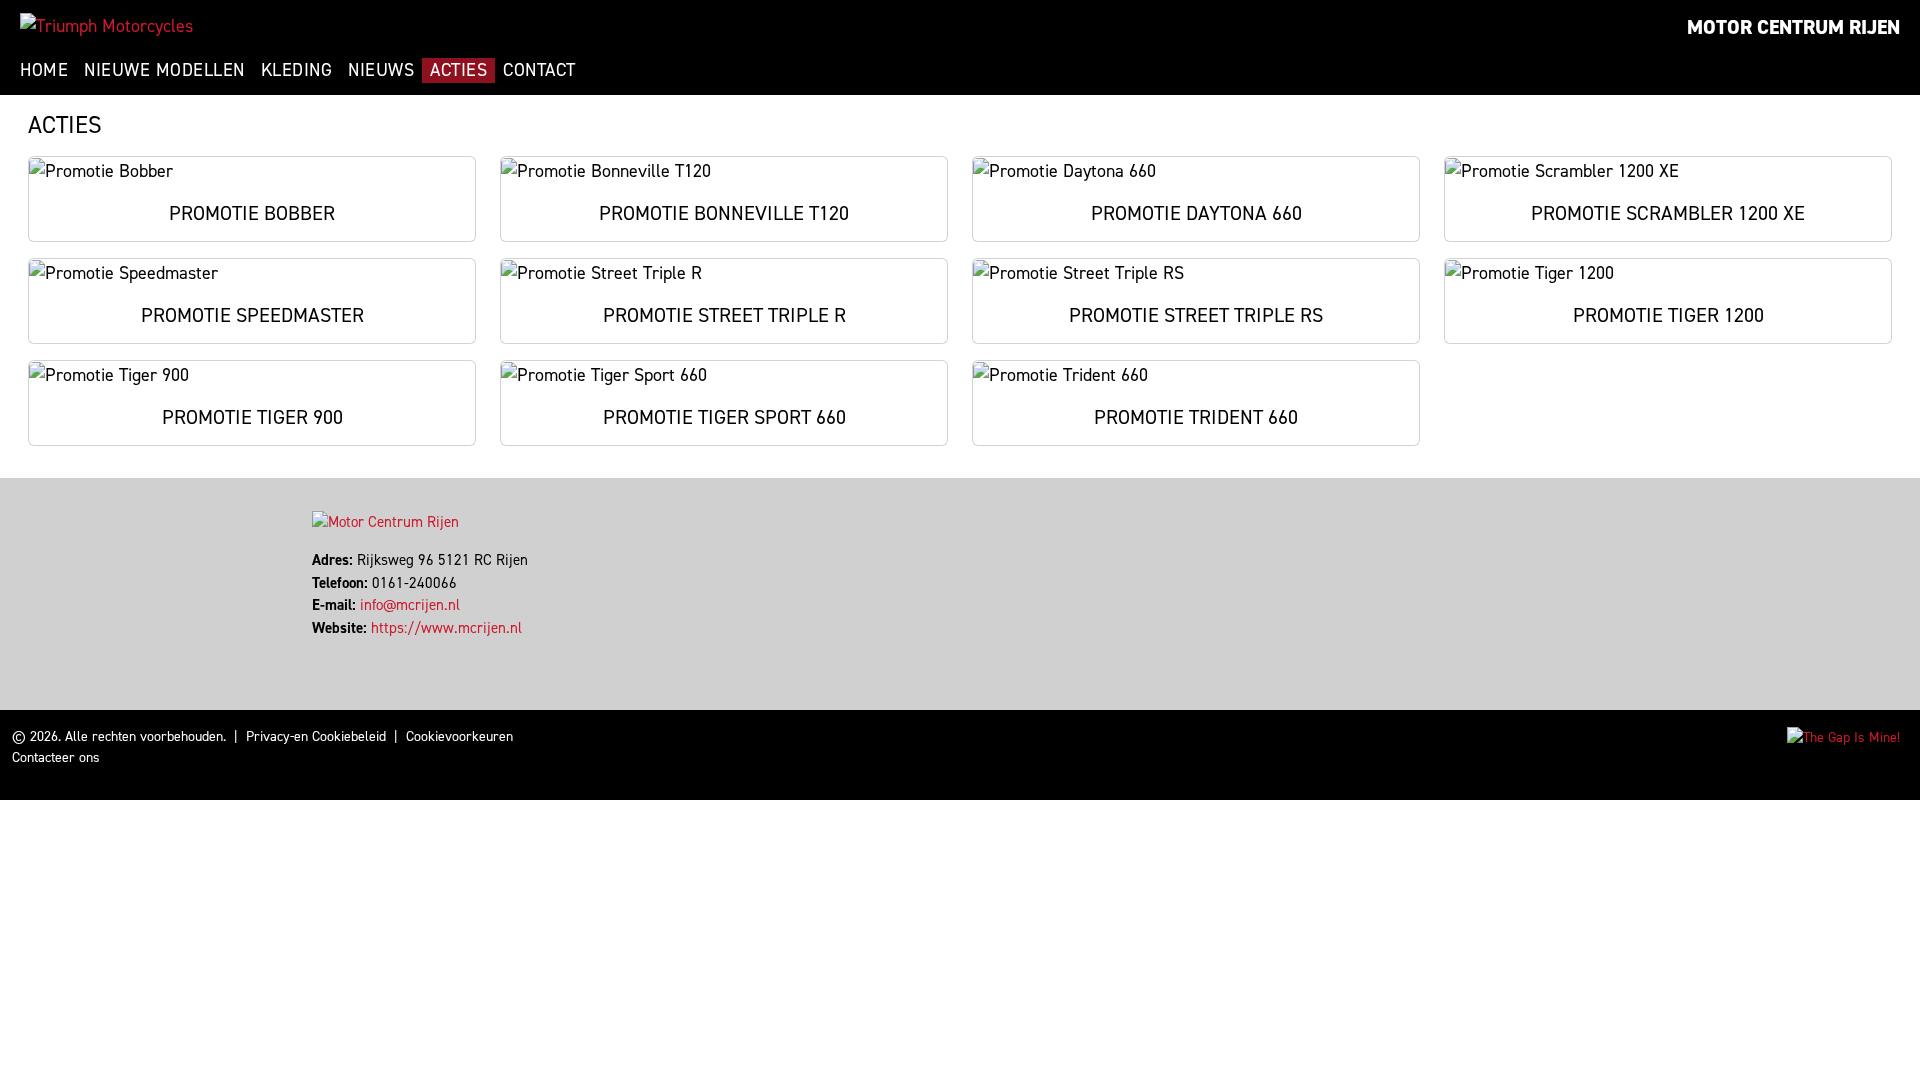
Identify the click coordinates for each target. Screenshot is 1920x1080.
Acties (458, 70)
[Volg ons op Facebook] (314, 650)
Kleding (297, 70)
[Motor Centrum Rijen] (106, 26)
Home (44, 70)
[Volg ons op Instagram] (332, 650)
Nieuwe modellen (164, 70)
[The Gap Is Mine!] (1843, 736)
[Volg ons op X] (323, 650)
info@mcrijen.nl (410, 605)
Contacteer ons (56, 757)
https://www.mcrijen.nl (446, 628)
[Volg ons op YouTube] (341, 650)
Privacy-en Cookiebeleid (316, 736)
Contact (539, 70)
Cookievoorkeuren (459, 736)
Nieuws (381, 70)
